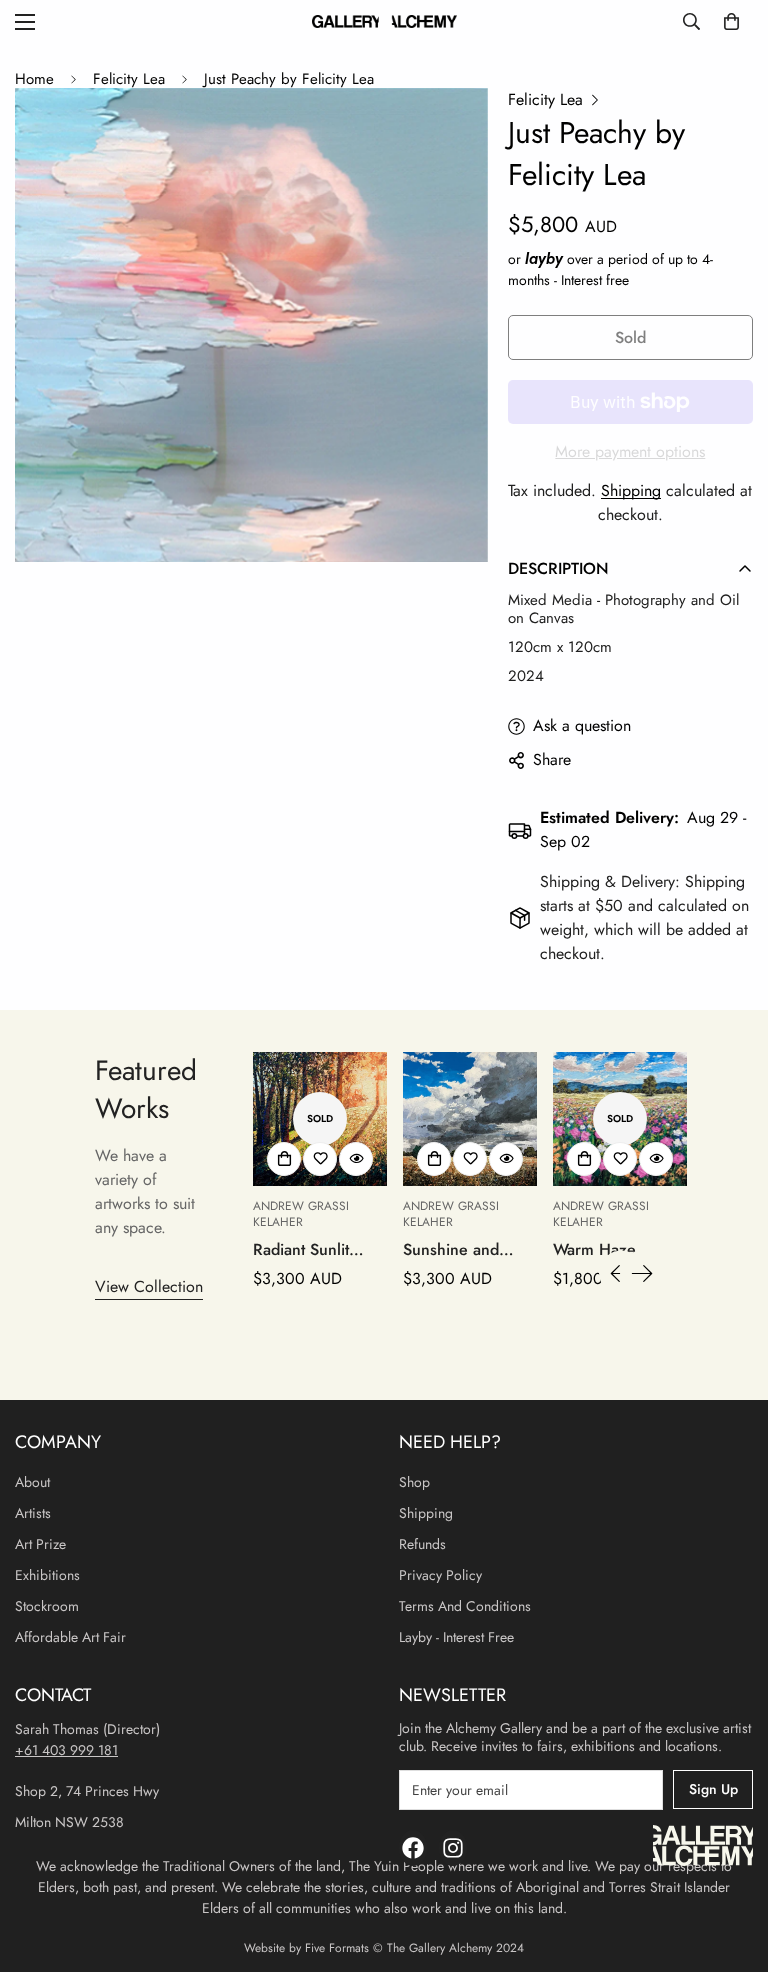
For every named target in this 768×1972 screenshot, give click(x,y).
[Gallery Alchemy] (384, 21)
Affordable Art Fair (70, 1637)
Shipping (631, 490)
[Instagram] (453, 1848)
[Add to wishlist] (320, 1159)
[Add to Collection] (284, 1159)
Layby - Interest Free (456, 1637)
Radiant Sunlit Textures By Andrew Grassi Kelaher (305, 1250)
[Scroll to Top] (729, 1863)
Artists (33, 1513)
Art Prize (40, 1544)
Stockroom (47, 1606)
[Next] (642, 1273)
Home (34, 79)
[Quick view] (356, 1159)
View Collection (149, 1286)
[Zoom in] (445, 130)
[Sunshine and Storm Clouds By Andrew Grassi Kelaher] (470, 1119)
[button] (731, 21)
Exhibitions (47, 1575)
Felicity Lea (129, 79)
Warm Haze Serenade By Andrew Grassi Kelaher (605, 1250)
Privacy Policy (440, 1575)
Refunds (422, 1544)
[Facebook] (413, 1848)
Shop (414, 1482)
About (32, 1482)
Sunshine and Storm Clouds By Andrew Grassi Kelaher (462, 1250)
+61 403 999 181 (66, 1750)
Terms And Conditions (465, 1606)
